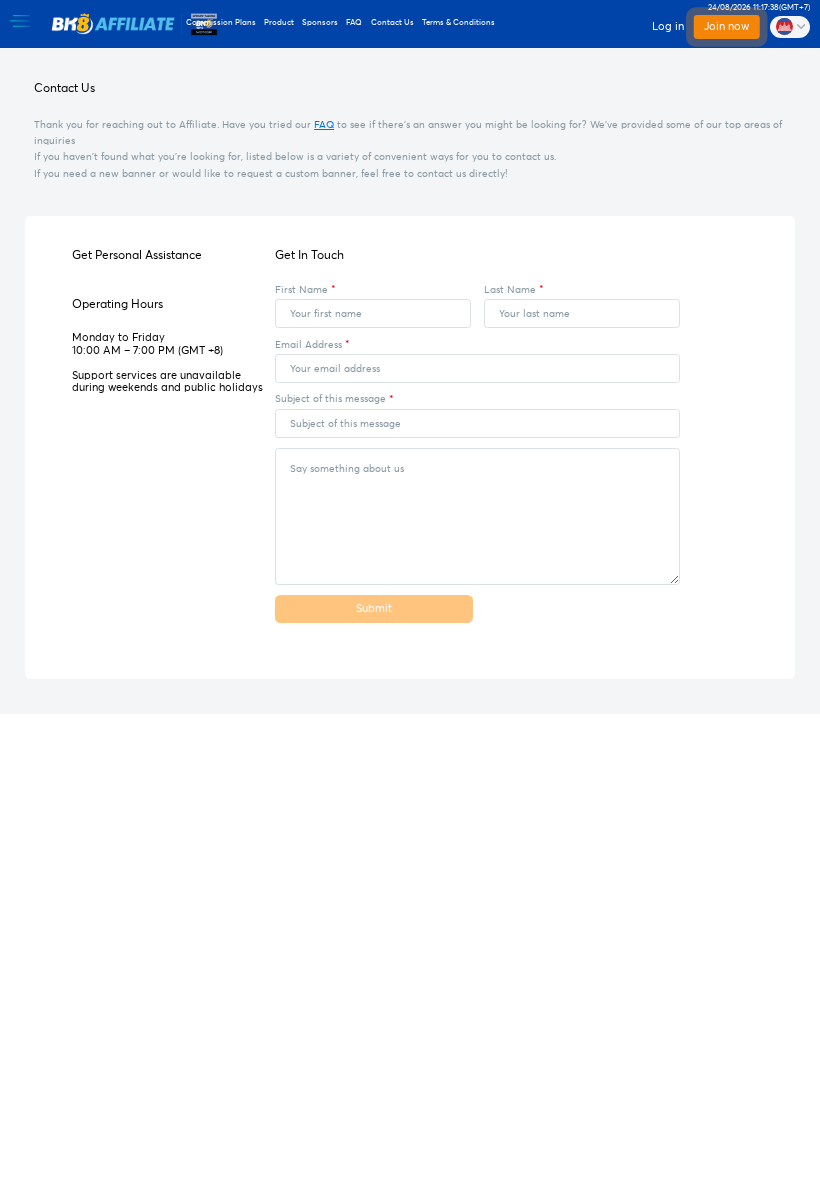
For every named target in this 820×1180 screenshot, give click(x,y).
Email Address (308, 345)
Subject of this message (330, 399)
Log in (668, 26)
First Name (301, 290)
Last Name (510, 290)
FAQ (324, 125)
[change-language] (790, 27)
